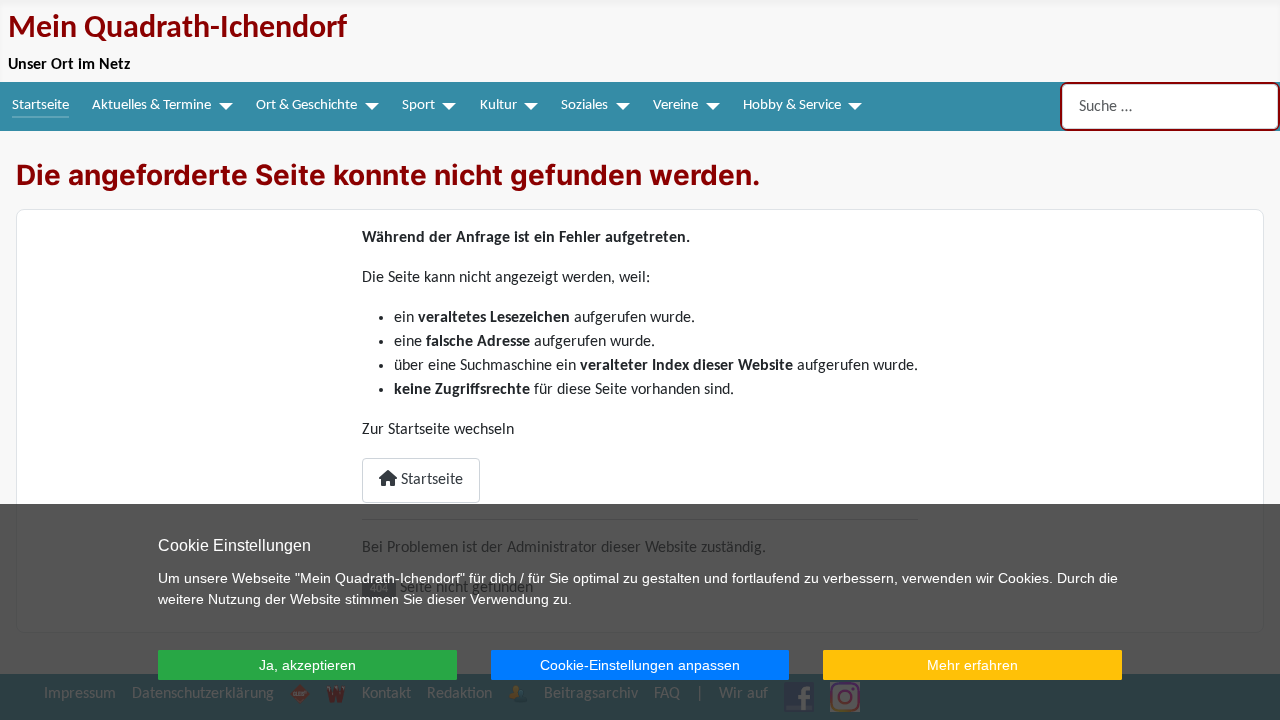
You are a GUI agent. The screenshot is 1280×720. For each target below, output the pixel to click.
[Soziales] (619, 106)
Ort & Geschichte (306, 105)
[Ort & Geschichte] (368, 106)
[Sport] (446, 106)
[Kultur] (528, 106)
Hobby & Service (792, 105)
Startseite (40, 105)
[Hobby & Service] (852, 106)
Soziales (584, 105)
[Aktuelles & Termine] (222, 106)
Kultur (498, 105)
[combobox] (1170, 106)
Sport (418, 105)
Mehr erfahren (972, 665)
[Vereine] (709, 106)
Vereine (675, 105)
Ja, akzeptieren (307, 665)
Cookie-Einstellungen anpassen (640, 665)
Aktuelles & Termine (151, 105)
